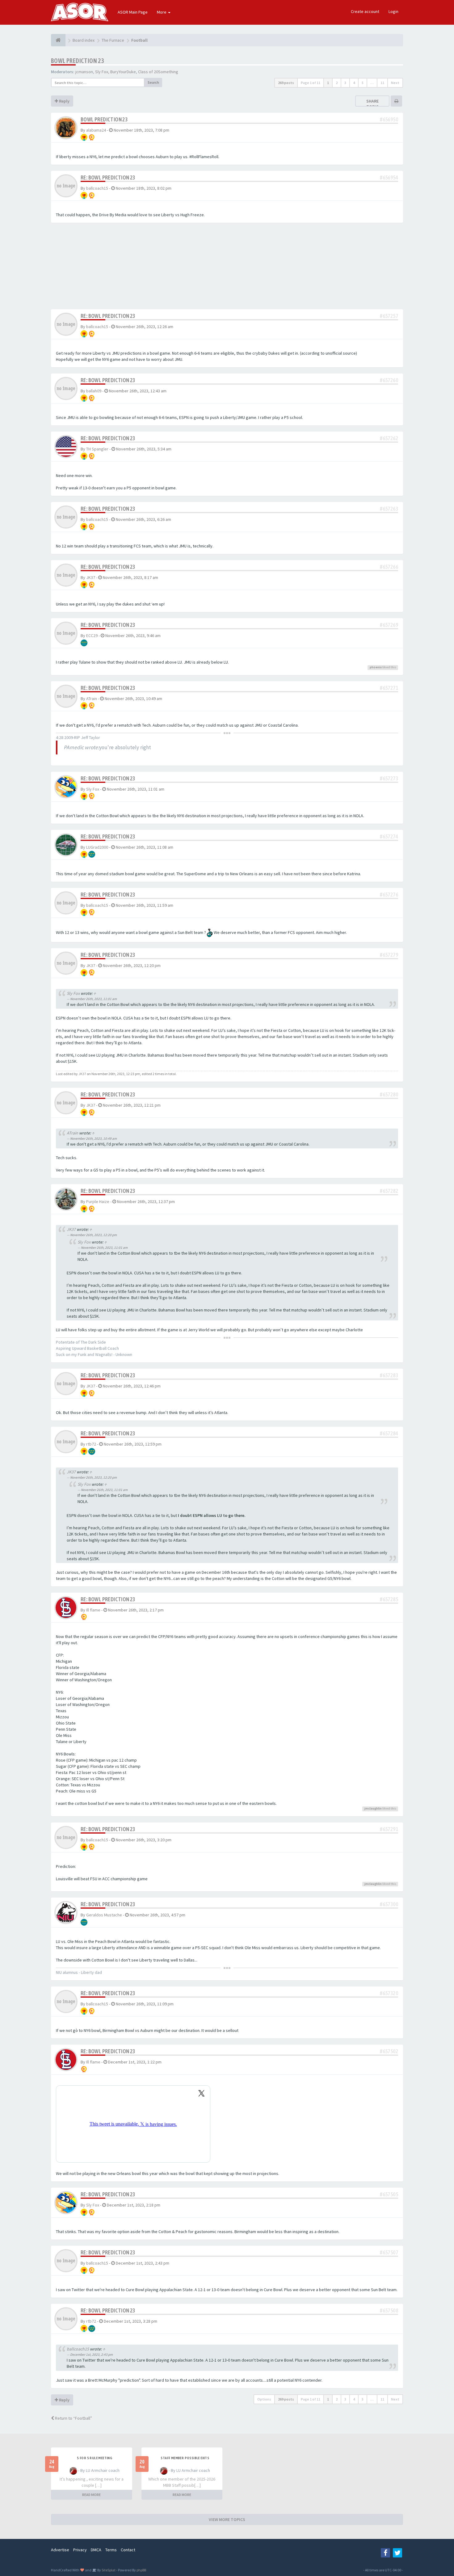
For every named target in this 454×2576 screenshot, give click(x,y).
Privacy (80, 2550)
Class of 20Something (158, 72)
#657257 (389, 316)
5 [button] (363, 83)
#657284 (389, 1433)
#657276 (389, 895)
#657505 (389, 2194)
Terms (111, 2550)
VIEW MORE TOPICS (227, 2519)
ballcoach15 (97, 188)
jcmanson (84, 72)
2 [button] (337, 83)
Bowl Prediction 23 (77, 61)
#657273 (389, 778)
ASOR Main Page (133, 12)
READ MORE (91, 2495)
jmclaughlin (373, 1808)
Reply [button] (64, 101)
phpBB (141, 2570)
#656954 (389, 177)
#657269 (389, 625)
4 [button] (354, 83)
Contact (128, 2550)
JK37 (91, 577)
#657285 (389, 1599)
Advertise (60, 2550)
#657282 (389, 1191)
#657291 (389, 1829)
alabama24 (96, 130)
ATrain (92, 699)
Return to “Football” (73, 2418)
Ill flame (93, 1610)
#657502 (389, 2051)
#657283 (389, 1375)
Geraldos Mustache (104, 1915)
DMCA (96, 2550)
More (162, 12)
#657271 (389, 688)
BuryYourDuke (123, 72)
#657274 (389, 836)
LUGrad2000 (97, 847)
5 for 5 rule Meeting (95, 2458)
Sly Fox (102, 72)
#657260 (389, 380)
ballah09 (94, 391)
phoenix (376, 667)
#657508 (389, 2310)
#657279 (389, 955)
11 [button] (382, 83)
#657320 (389, 1993)
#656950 (389, 119)
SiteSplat (108, 2570)
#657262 (389, 438)
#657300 (389, 1904)
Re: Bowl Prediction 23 (108, 177)
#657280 (389, 1094)
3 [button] (345, 83)
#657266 (389, 567)
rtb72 (91, 1444)
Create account (365, 11)
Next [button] (395, 83)
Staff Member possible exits (185, 2458)
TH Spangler (97, 449)
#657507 (389, 2252)
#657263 (389, 509)
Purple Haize (98, 1201)
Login (393, 11)
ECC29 (92, 636)
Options (264, 2399)
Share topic (372, 104)
